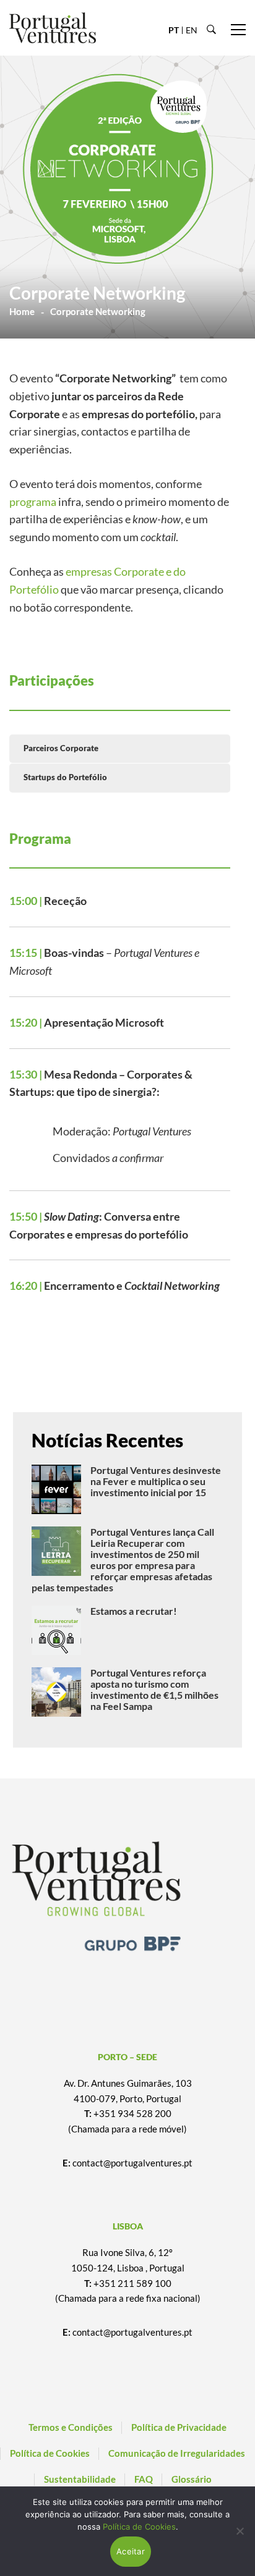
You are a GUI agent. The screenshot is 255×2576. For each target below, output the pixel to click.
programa (33, 502)
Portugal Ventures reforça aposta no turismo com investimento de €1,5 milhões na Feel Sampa (154, 1689)
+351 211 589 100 (132, 2283)
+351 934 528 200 (132, 2113)
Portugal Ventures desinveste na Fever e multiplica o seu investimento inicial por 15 (156, 1481)
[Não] (240, 2531)
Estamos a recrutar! (134, 1611)
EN (192, 30)
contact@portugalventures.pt (132, 2163)
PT (174, 30)
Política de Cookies (139, 2527)
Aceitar (131, 2551)
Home (22, 311)
